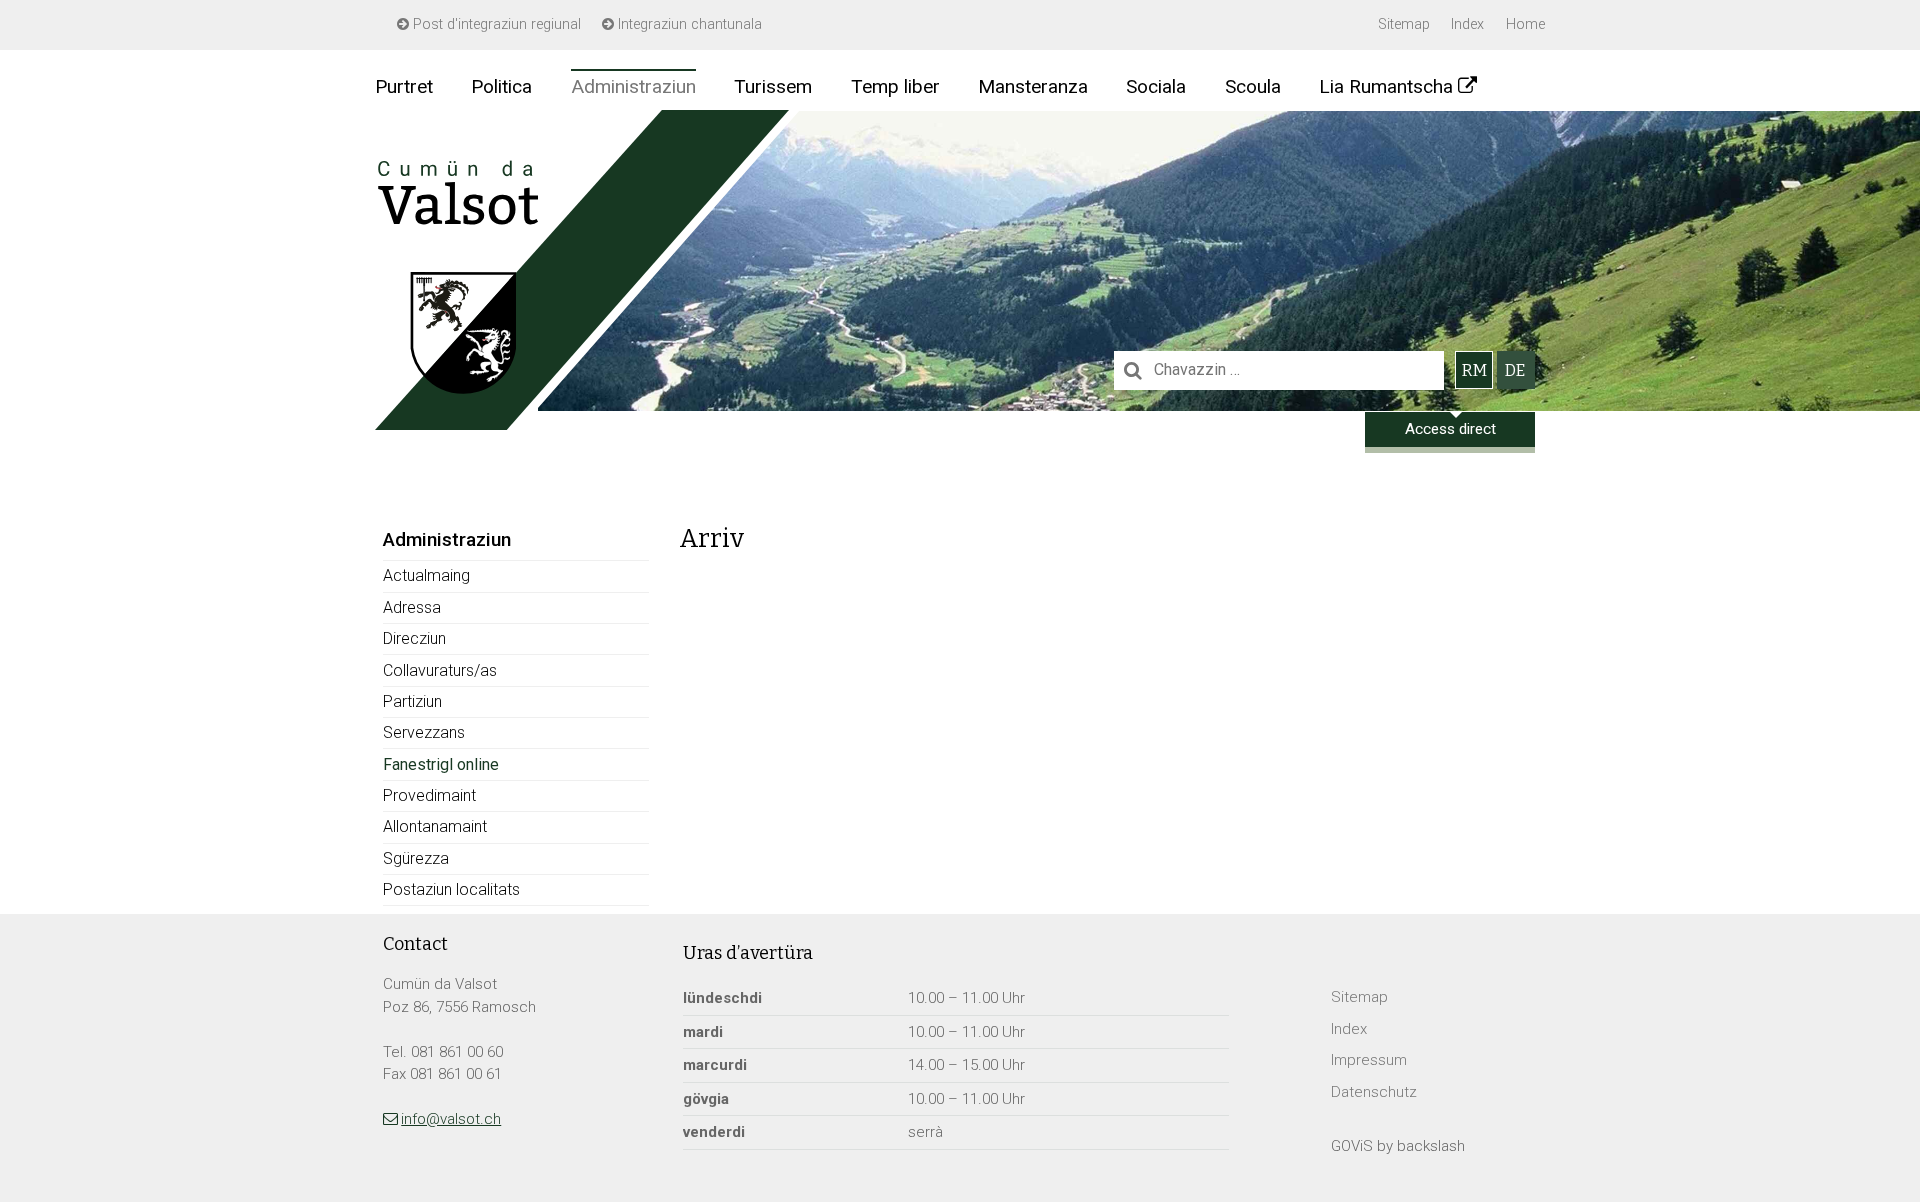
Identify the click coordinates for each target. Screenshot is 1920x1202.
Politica (501, 86)
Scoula (1253, 86)
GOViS (1352, 1146)
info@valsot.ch (451, 1119)
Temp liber (895, 86)
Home (1525, 24)
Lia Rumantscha (1386, 86)
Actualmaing (426, 575)
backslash (1431, 1146)
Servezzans (424, 732)
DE (1515, 370)
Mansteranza (1033, 86)
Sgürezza (416, 858)
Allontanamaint (435, 826)
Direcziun (414, 638)
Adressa (412, 607)
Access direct (1450, 429)
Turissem (773, 86)
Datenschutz (1374, 1092)
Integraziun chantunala (688, 24)
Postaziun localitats (451, 889)
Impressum (1369, 1060)
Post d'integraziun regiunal (495, 24)
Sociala (1156, 86)
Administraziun (633, 86)
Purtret (404, 86)
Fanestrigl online (441, 764)
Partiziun (412, 701)
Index (1467, 24)
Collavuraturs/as (440, 670)
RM (1474, 370)
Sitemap (1404, 24)
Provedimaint (429, 795)
